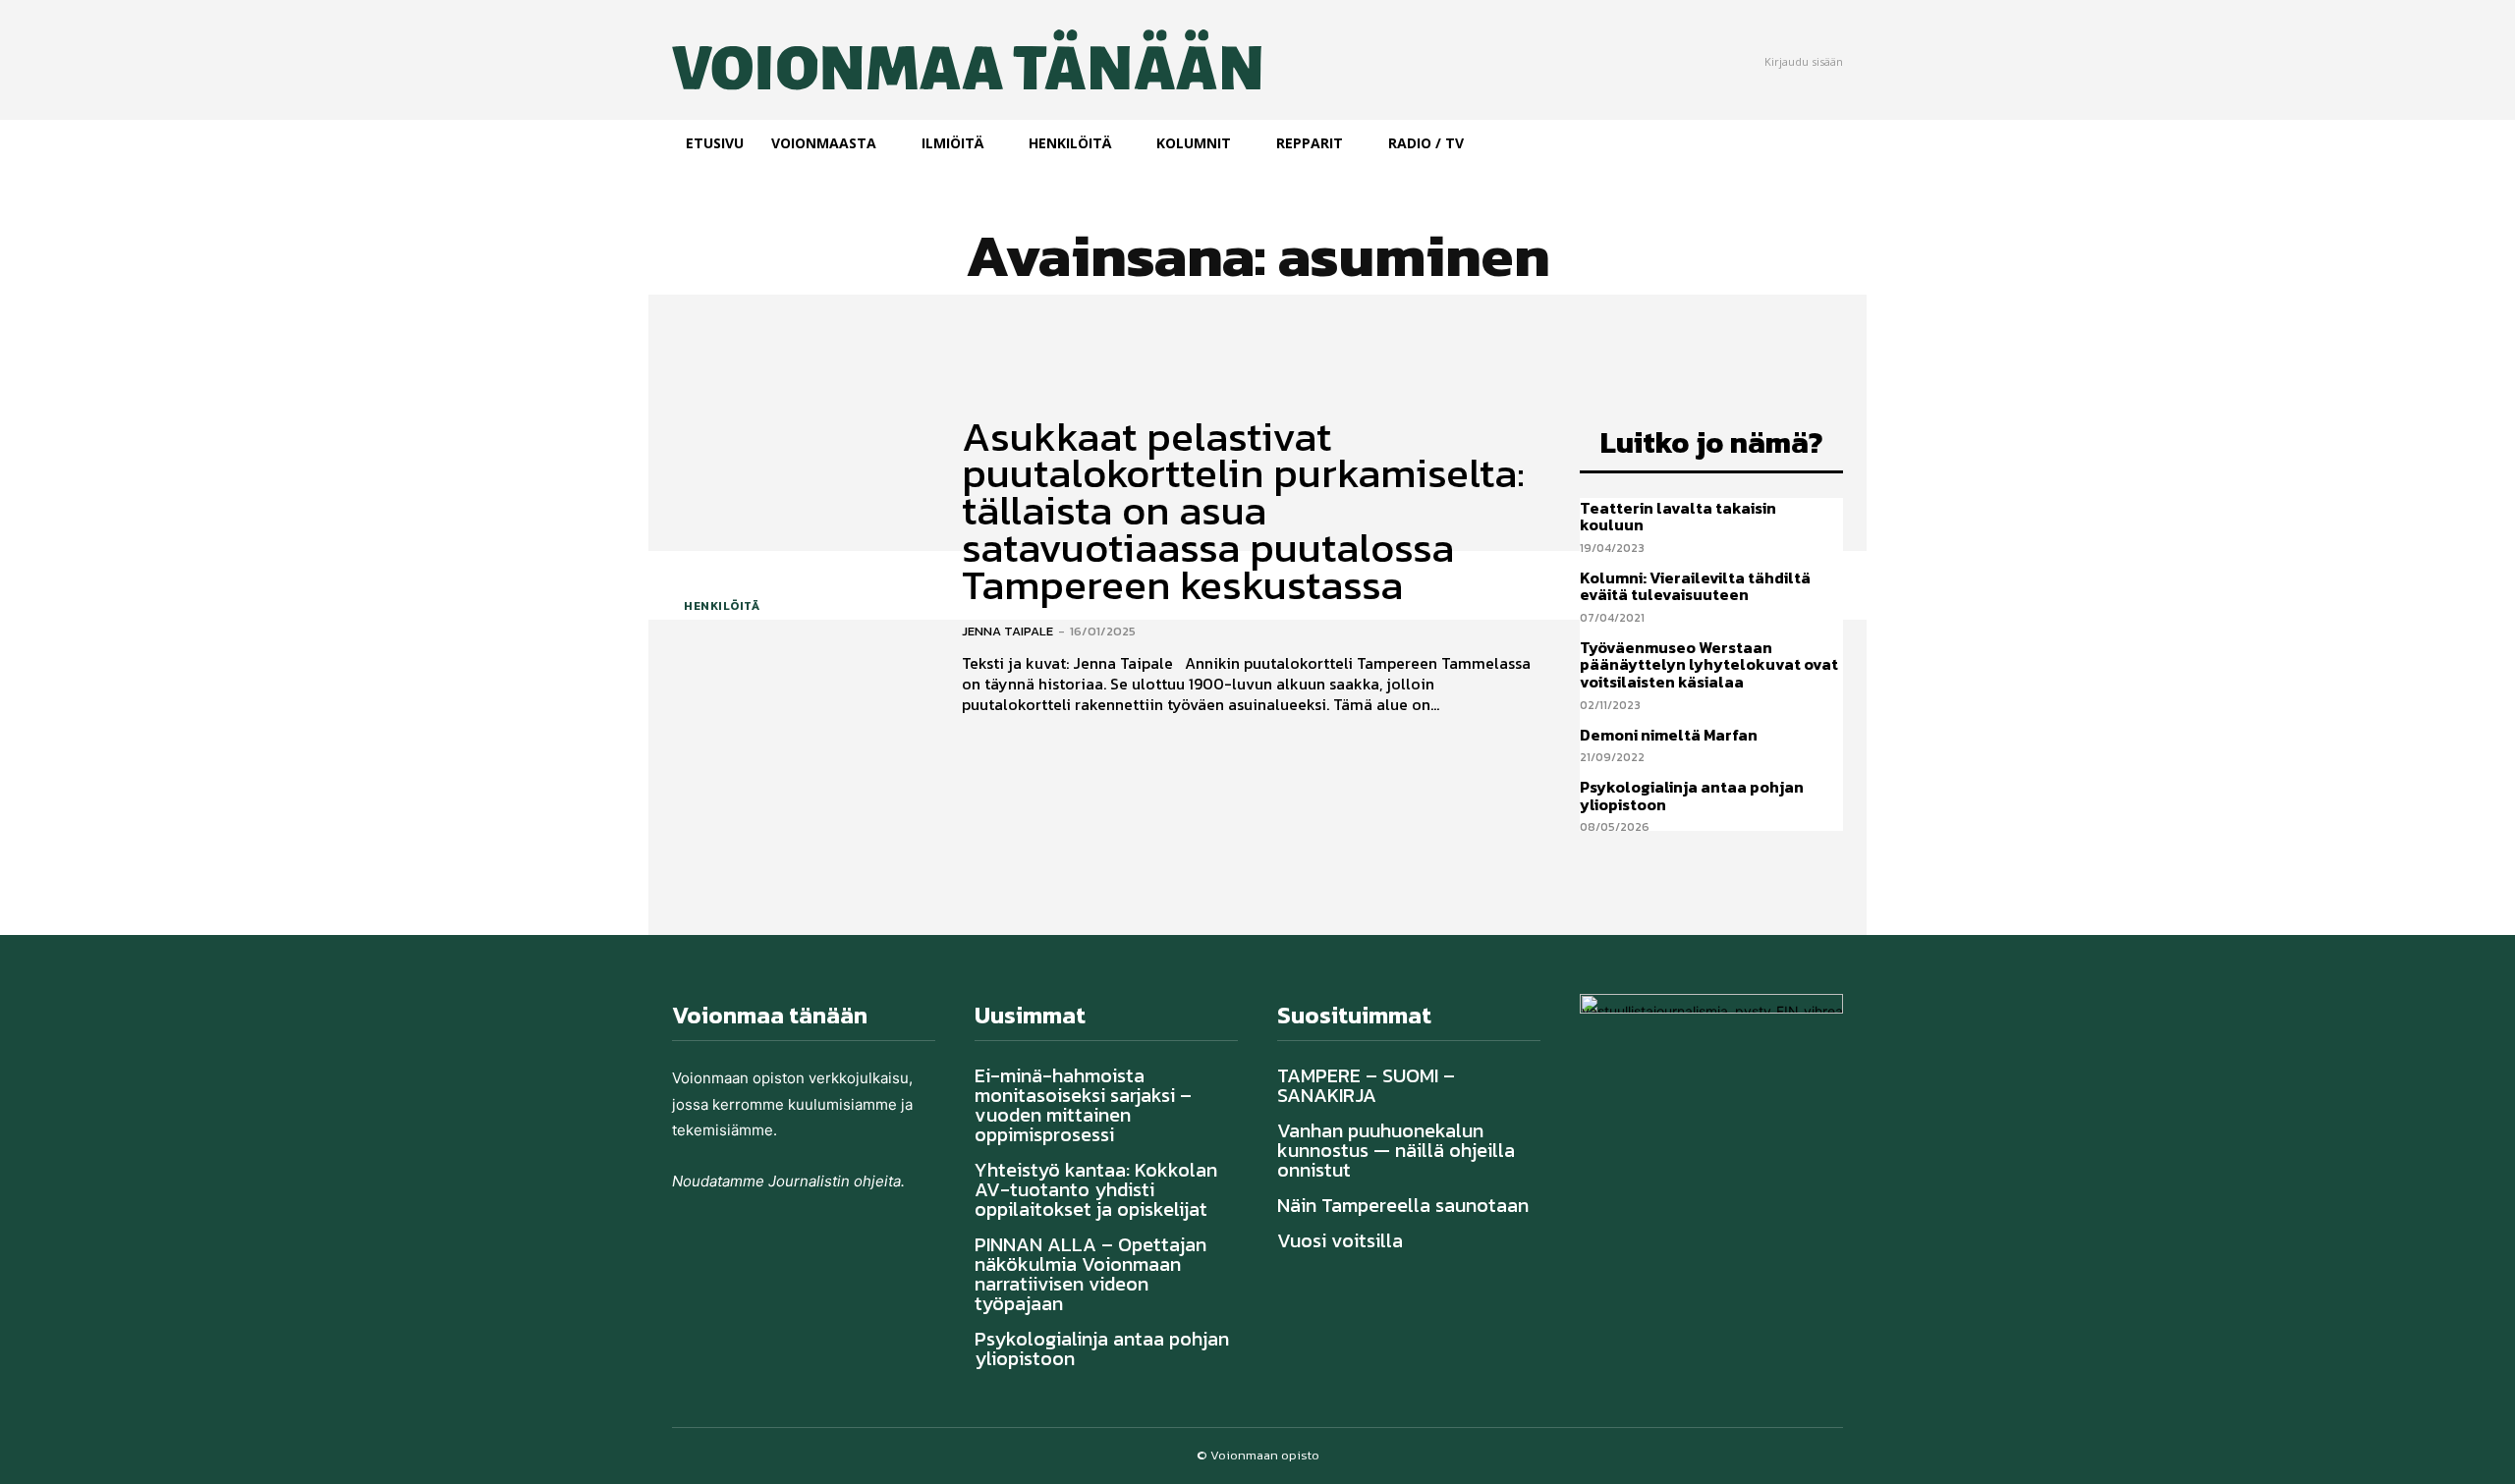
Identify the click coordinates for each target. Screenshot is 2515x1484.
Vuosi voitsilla (1340, 1240)
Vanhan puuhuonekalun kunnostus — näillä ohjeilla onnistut (1396, 1150)
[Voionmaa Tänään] (902, 60)
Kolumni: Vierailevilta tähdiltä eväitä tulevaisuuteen (1695, 586)
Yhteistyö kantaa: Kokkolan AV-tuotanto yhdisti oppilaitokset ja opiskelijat (1096, 1189)
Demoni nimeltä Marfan (1669, 735)
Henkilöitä (722, 606)
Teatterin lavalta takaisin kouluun (1678, 517)
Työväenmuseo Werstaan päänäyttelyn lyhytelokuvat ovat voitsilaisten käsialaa (1709, 664)
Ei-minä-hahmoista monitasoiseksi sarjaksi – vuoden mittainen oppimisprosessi (1083, 1105)
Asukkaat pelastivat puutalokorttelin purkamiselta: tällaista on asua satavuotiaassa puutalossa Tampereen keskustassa (1243, 511)
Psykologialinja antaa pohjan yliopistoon (1692, 796)
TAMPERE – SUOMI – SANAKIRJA (1366, 1085)
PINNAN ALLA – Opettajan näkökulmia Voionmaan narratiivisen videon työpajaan (1090, 1274)
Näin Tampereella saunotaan (1403, 1205)
